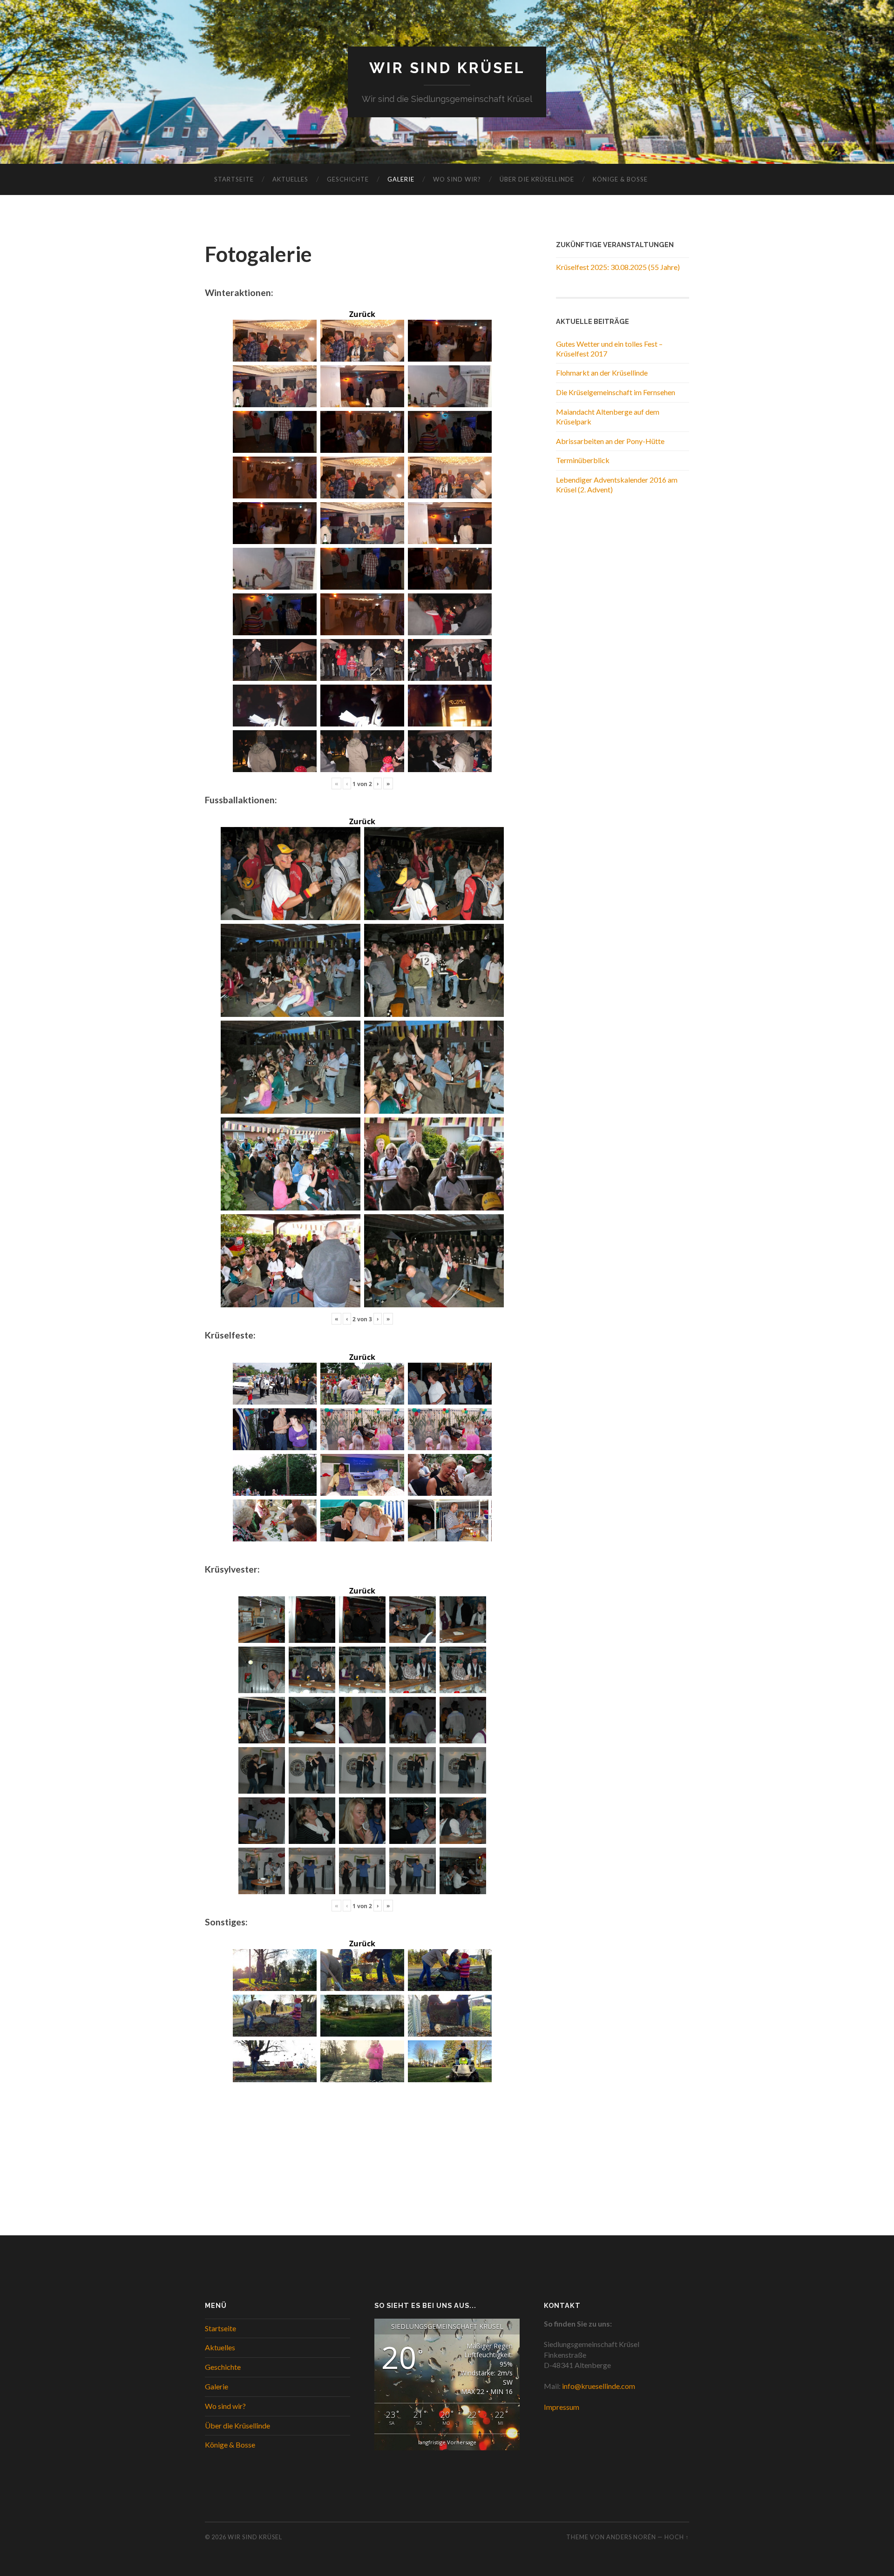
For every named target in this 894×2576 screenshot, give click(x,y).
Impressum (562, 2407)
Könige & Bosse (620, 179)
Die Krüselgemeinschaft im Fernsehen (616, 392)
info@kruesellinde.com (599, 2386)
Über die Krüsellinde (537, 179)
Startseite (234, 179)
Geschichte (348, 179)
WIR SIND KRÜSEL (447, 68)
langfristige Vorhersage (447, 2442)
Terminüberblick (583, 460)
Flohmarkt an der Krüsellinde (602, 373)
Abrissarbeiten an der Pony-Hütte (610, 441)
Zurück (362, 314)
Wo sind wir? (457, 179)
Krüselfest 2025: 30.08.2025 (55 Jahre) (618, 267)
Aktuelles (290, 179)
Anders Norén (631, 2537)
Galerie (401, 179)
